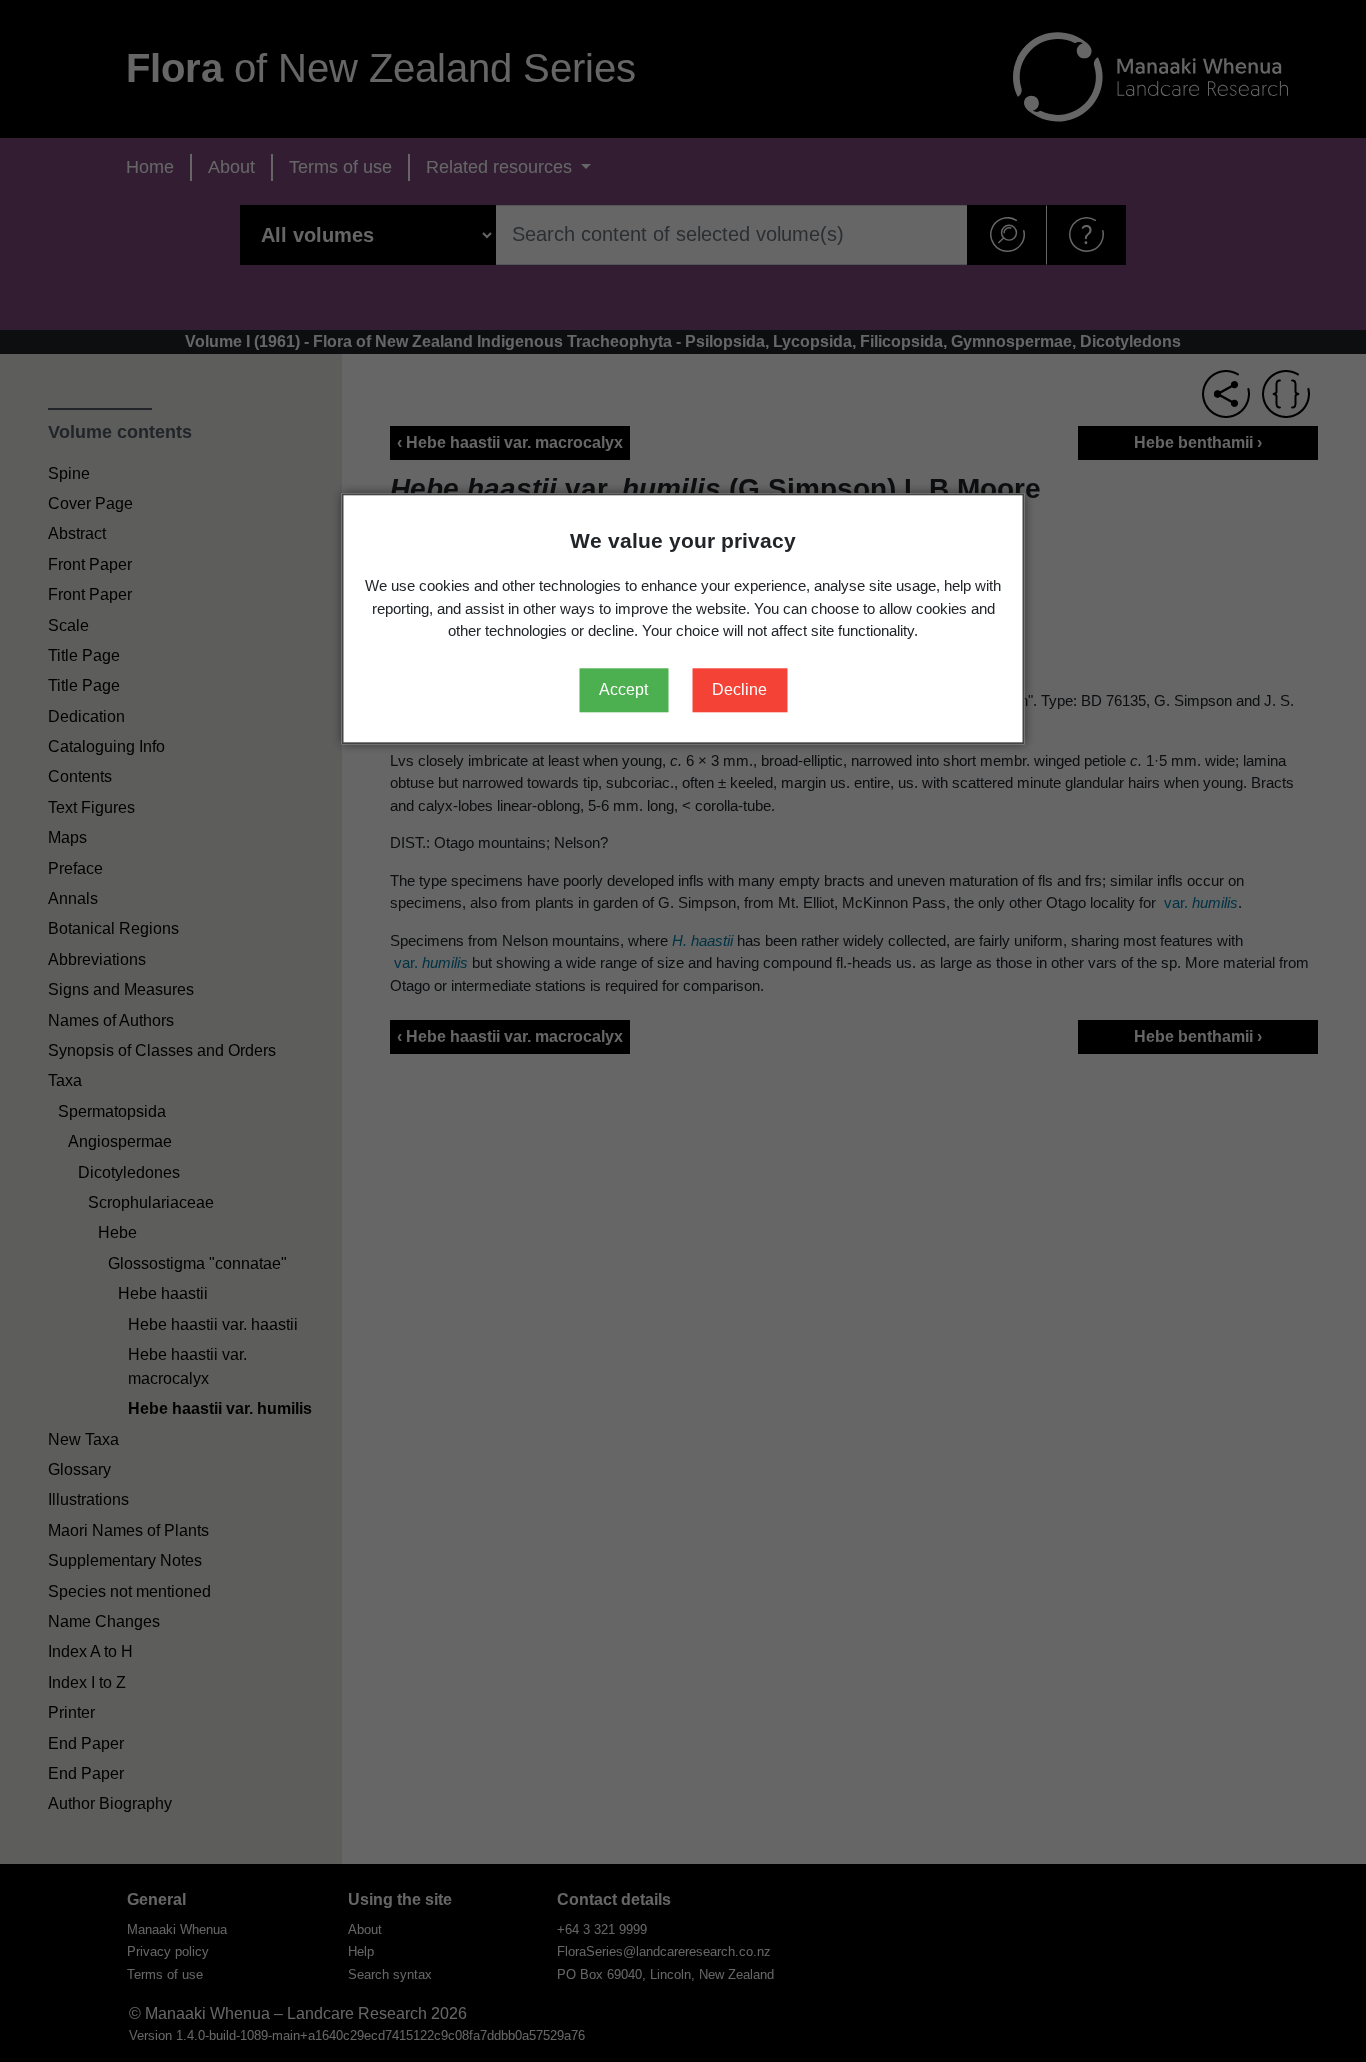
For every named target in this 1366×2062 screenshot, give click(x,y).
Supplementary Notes (125, 1560)
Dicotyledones (129, 1172)
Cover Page (90, 503)
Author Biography (110, 1803)
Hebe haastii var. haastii (213, 1324)
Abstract (77, 533)
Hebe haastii (163, 1293)
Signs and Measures (121, 989)
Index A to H (90, 1651)
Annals (73, 898)
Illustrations (88, 1499)
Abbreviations (97, 959)
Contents (80, 776)
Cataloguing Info (106, 746)
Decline (739, 689)
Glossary (79, 1469)
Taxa (65, 1080)
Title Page (84, 655)
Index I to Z (87, 1682)
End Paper (86, 1743)
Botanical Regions (113, 928)
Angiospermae (120, 1141)
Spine (69, 473)
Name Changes (104, 1621)
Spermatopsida (112, 1111)
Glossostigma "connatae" (197, 1263)
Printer (71, 1712)
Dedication (86, 716)
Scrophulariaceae (151, 1202)
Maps (67, 837)
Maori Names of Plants (128, 1530)
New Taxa (83, 1439)
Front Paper (90, 564)
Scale (68, 625)
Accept (623, 689)
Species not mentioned (129, 1591)
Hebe (117, 1232)
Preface (75, 868)
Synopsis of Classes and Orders (162, 1050)
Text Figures (91, 807)
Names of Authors (111, 1020)
